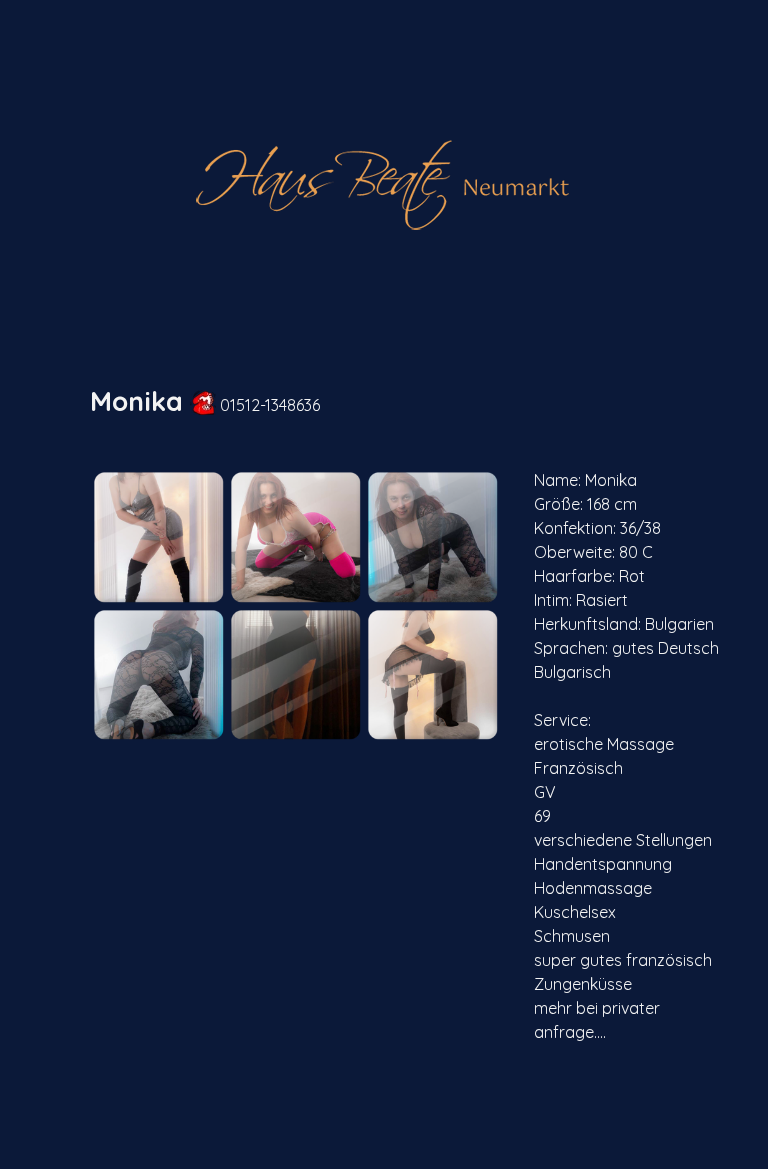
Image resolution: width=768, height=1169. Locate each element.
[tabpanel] (407, 401)
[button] (158, 536)
